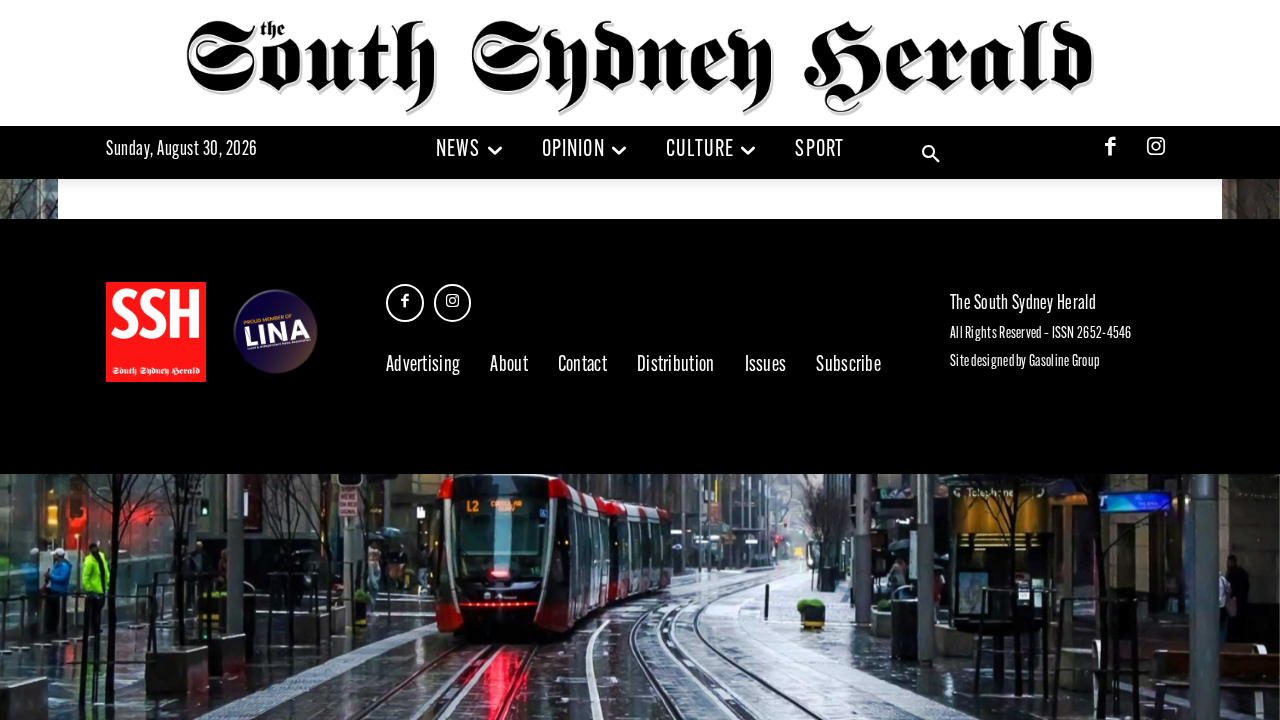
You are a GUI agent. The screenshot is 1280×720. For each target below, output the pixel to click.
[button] (931, 155)
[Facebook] (1111, 149)
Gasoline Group (1064, 362)
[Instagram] (1156, 149)
